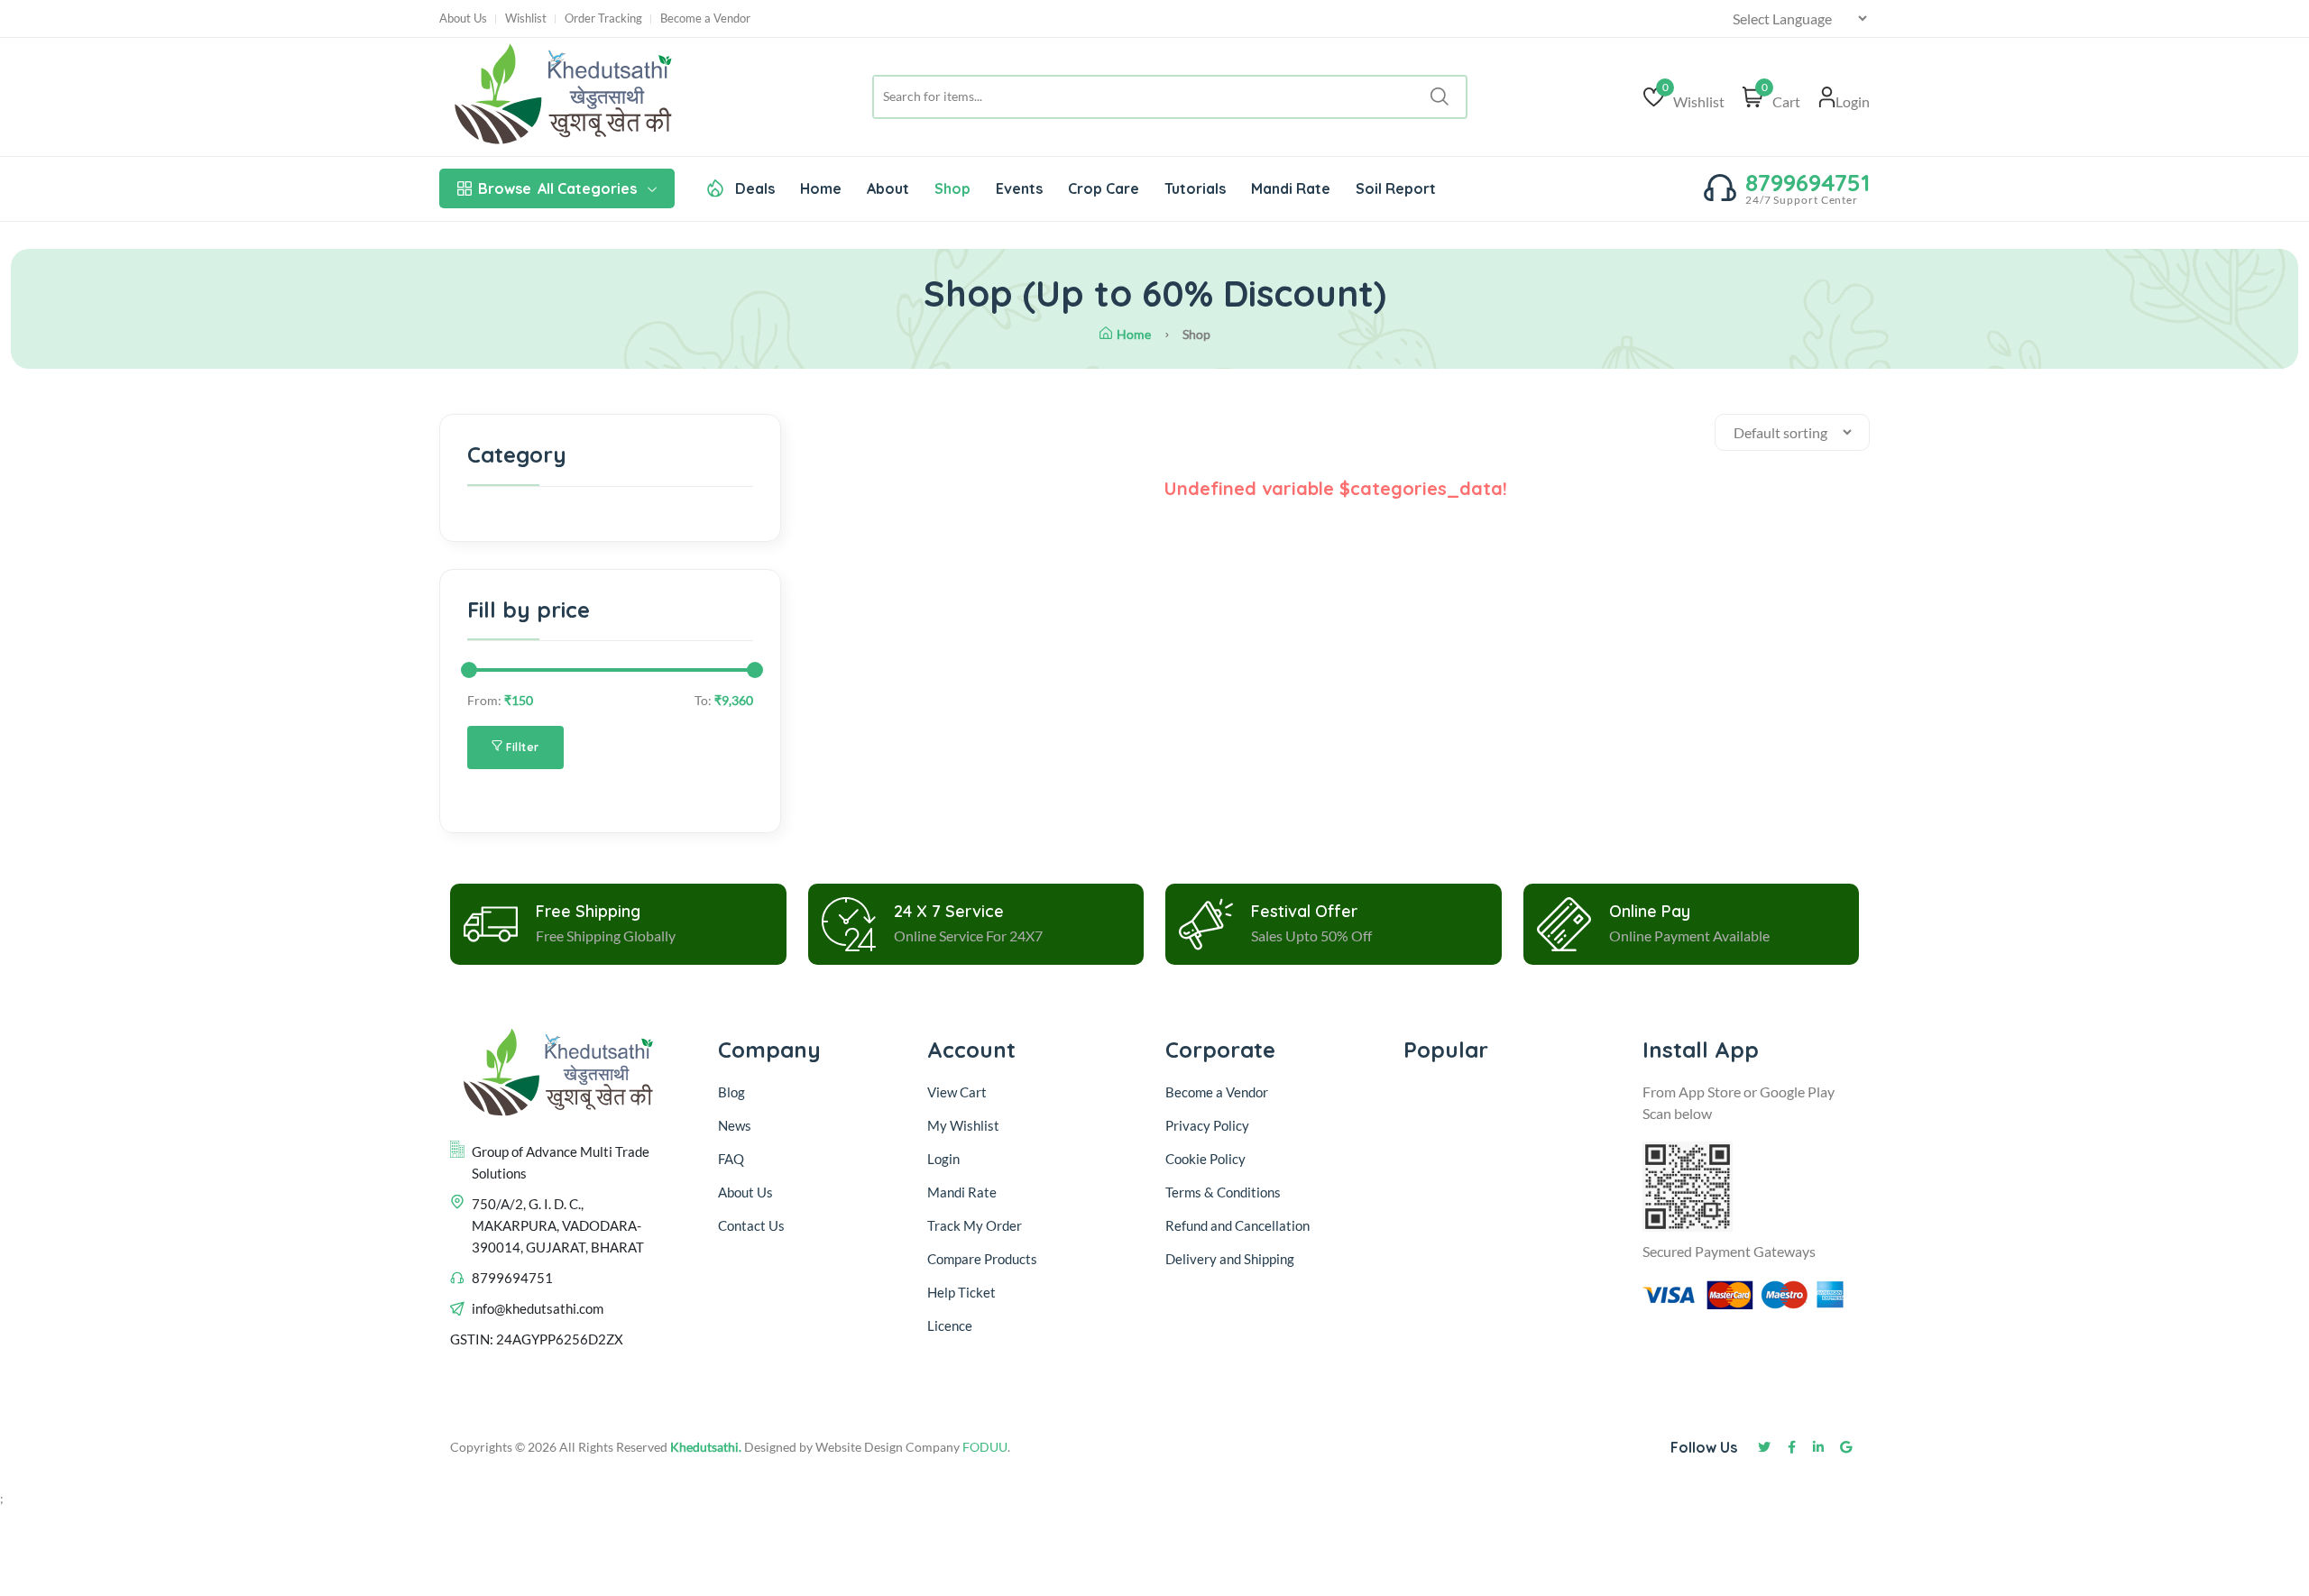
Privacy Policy (1207, 1125)
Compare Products (982, 1259)
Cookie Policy (1205, 1159)
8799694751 (1808, 183)
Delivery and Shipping (1231, 1259)
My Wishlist (963, 1125)
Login (943, 1159)
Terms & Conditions (1223, 1192)
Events (1019, 188)
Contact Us (751, 1225)
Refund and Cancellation (1237, 1225)
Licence (950, 1325)
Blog (731, 1092)
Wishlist (526, 18)
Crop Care (1104, 188)
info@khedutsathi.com (538, 1308)
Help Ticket (961, 1292)
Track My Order (975, 1225)
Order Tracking (603, 18)
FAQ (731, 1159)
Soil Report (1396, 188)
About (888, 188)
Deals (753, 188)
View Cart (957, 1092)
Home (821, 188)
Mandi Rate (1291, 188)
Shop (952, 188)
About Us (463, 18)
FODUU (985, 1447)
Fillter (521, 747)
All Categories (557, 188)
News (735, 1125)
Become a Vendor (705, 18)
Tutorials (1195, 188)
